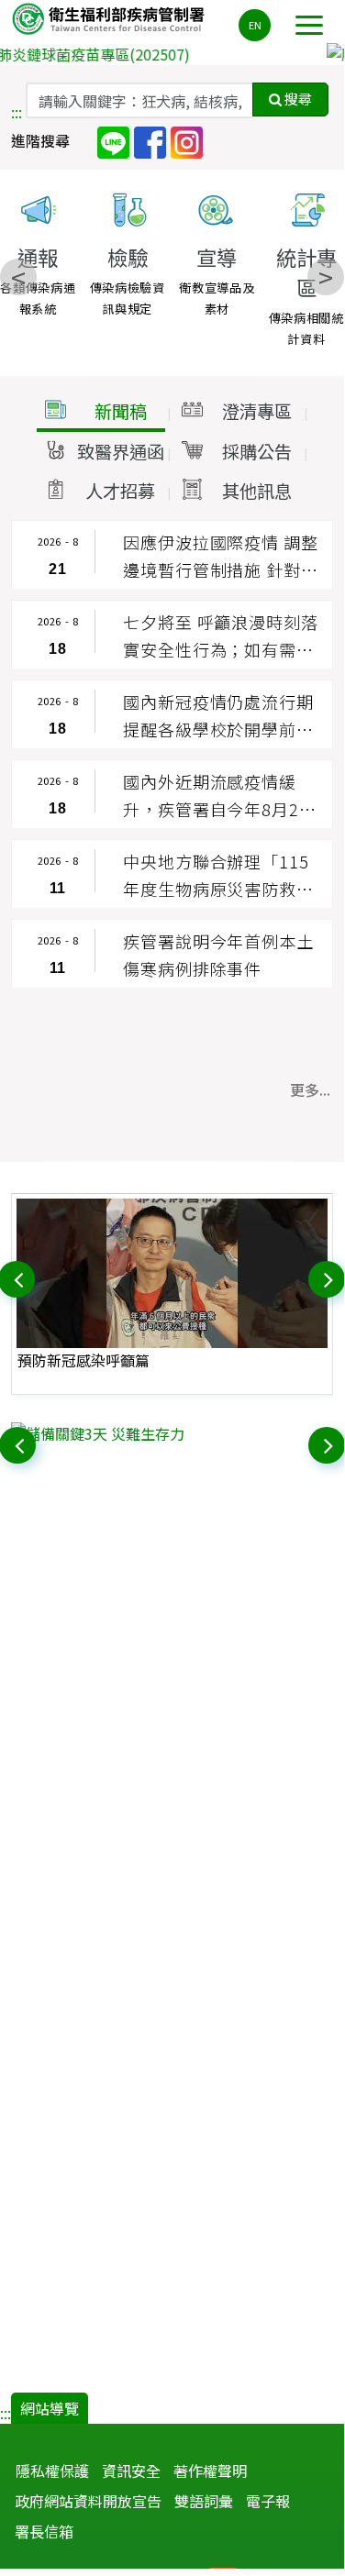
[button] (101, 412)
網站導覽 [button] (50, 2408)
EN (255, 25)
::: (17, 112)
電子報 (268, 2501)
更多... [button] (310, 1089)
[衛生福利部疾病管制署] (110, 18)
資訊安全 (131, 2471)
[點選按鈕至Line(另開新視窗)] (113, 141)
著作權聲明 (210, 2471)
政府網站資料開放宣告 (88, 2501)
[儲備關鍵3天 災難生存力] (172, 1433)
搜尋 (297, 99)
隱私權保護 (52, 2471)
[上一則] (18, 1277)
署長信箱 (44, 2531)
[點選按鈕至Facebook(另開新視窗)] (150, 141)
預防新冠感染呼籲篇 (83, 1360)
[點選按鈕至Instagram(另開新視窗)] (187, 141)
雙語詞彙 (204, 2501)
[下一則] (328, 1277)
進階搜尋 (40, 140)
